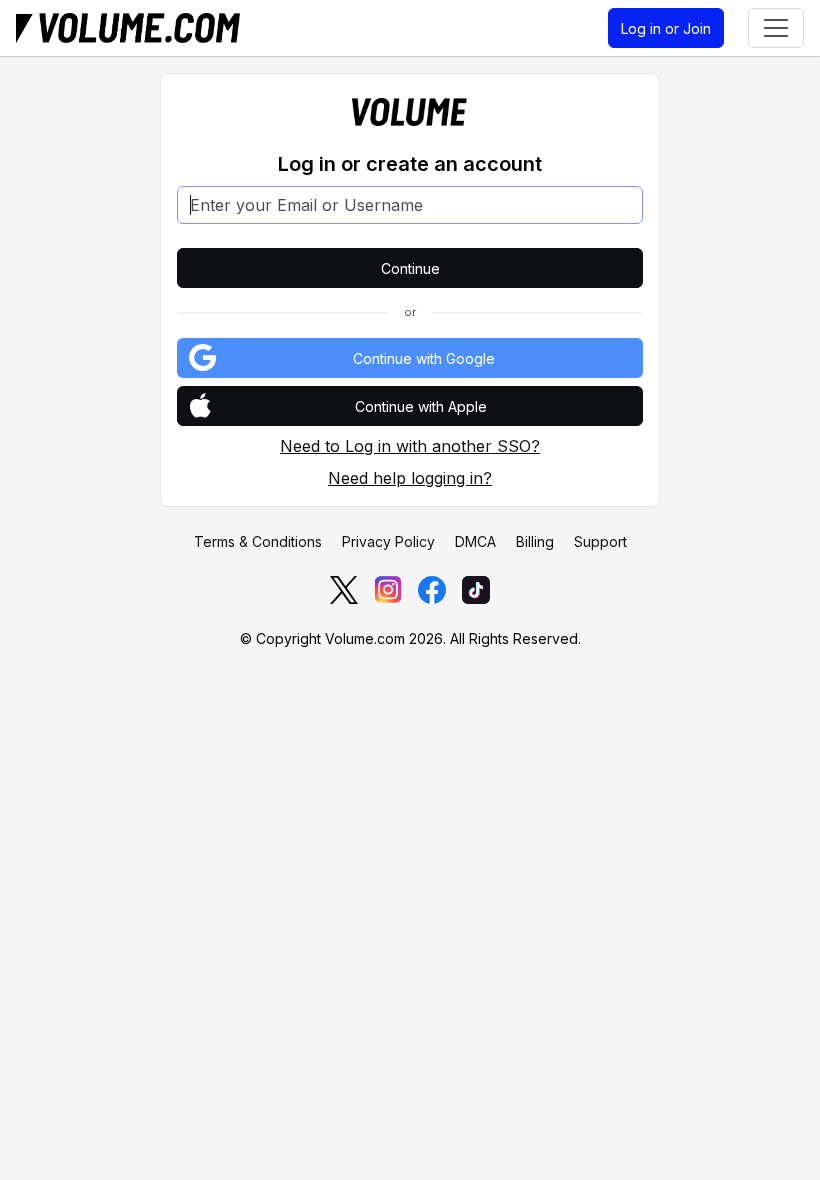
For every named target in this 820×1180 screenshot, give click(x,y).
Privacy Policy (388, 541)
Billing (535, 541)
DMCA (475, 541)
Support (600, 541)
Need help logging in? (410, 478)
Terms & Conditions (258, 541)
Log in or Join (666, 28)
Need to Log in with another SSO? (410, 446)
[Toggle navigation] (776, 28)
